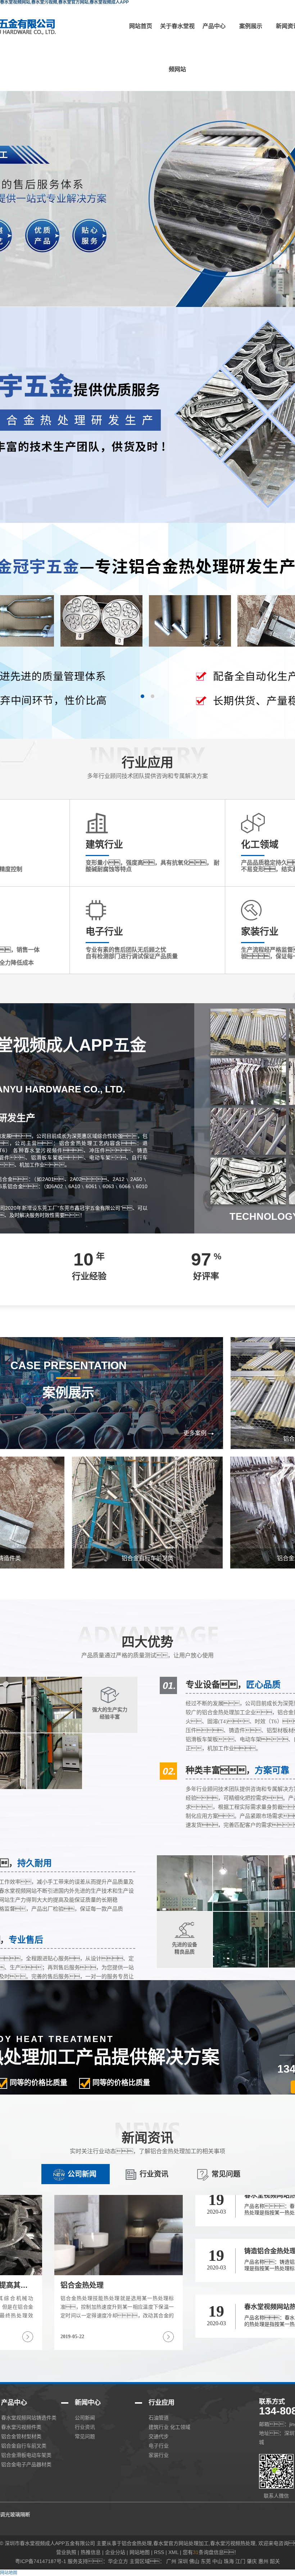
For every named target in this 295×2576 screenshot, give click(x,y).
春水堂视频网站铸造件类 (29, 2418)
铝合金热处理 (137, 2543)
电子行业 (159, 2446)
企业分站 (115, 2552)
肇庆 (252, 2561)
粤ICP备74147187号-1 (41, 2561)
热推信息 (91, 2552)
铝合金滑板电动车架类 (26, 2455)
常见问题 (226, 2174)
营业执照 (66, 2552)
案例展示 (251, 26)
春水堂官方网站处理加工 (181, 2543)
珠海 (229, 2561)
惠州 (263, 2561)
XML (173, 2552)
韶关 (275, 2561)
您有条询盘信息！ (211, 2552)
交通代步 (159, 2436)
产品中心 (214, 26)
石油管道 (159, 2418)
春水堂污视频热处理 (233, 2543)
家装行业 (159, 2455)
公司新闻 (82, 2174)
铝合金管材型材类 (21, 2436)
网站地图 (140, 2552)
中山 (217, 2561)
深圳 (183, 2561)
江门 (240, 2561)
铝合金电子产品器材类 (26, 2464)
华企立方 (118, 2561)
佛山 (194, 2561)
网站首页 (141, 26)
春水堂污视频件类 (21, 2427)
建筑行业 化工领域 (169, 2427)
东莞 (206, 2561)
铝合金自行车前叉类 (24, 2446)
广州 (171, 2561)
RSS (159, 2552)
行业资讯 (154, 2174)
